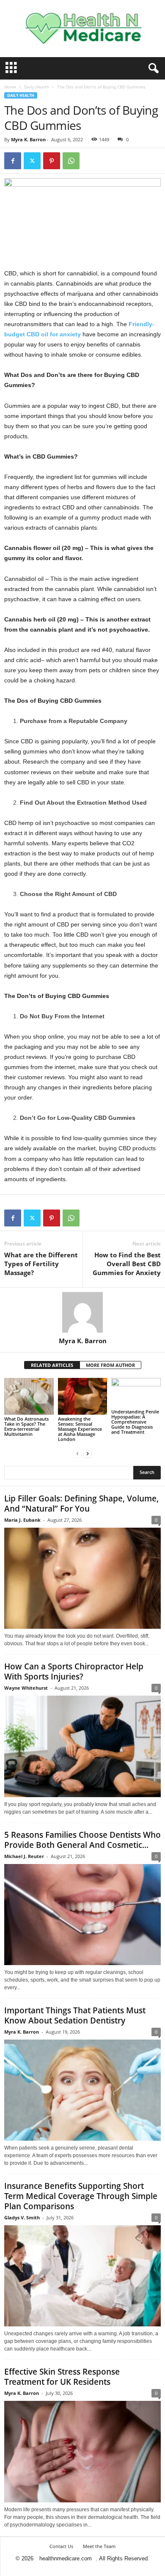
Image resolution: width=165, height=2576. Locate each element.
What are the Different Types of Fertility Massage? (41, 1264)
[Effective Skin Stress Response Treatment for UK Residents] (82, 2451)
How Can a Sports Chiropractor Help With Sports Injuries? (74, 1672)
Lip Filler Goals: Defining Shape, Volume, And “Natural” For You (81, 1504)
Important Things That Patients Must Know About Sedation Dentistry (75, 2015)
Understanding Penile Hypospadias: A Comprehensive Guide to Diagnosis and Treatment (135, 1422)
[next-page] (88, 1453)
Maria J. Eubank (22, 1520)
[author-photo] (82, 1312)
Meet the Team (99, 2546)
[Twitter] (32, 161)
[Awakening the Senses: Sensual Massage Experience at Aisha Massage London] (83, 1396)
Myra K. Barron (28, 139)
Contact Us (61, 2546)
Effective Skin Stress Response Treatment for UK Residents (62, 2377)
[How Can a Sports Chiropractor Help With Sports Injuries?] (82, 1746)
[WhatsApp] (71, 161)
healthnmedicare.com (66, 2558)
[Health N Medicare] (82, 29)
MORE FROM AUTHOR (110, 1365)
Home (10, 87)
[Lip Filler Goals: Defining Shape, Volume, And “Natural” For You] (82, 1578)
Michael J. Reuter (24, 1856)
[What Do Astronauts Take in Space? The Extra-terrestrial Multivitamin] (29, 1396)
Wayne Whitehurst (26, 1688)
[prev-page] (77, 1453)
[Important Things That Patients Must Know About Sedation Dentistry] (82, 2090)
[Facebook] (13, 161)
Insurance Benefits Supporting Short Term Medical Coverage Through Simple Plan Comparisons (81, 2196)
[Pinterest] (52, 161)
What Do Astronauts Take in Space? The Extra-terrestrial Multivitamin (26, 1426)
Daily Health (37, 87)
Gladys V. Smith (22, 2217)
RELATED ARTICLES (52, 1365)
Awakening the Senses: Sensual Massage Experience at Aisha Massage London (80, 1429)
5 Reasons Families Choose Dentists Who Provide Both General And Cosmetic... (82, 1840)
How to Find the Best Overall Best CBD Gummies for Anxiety (127, 1264)
